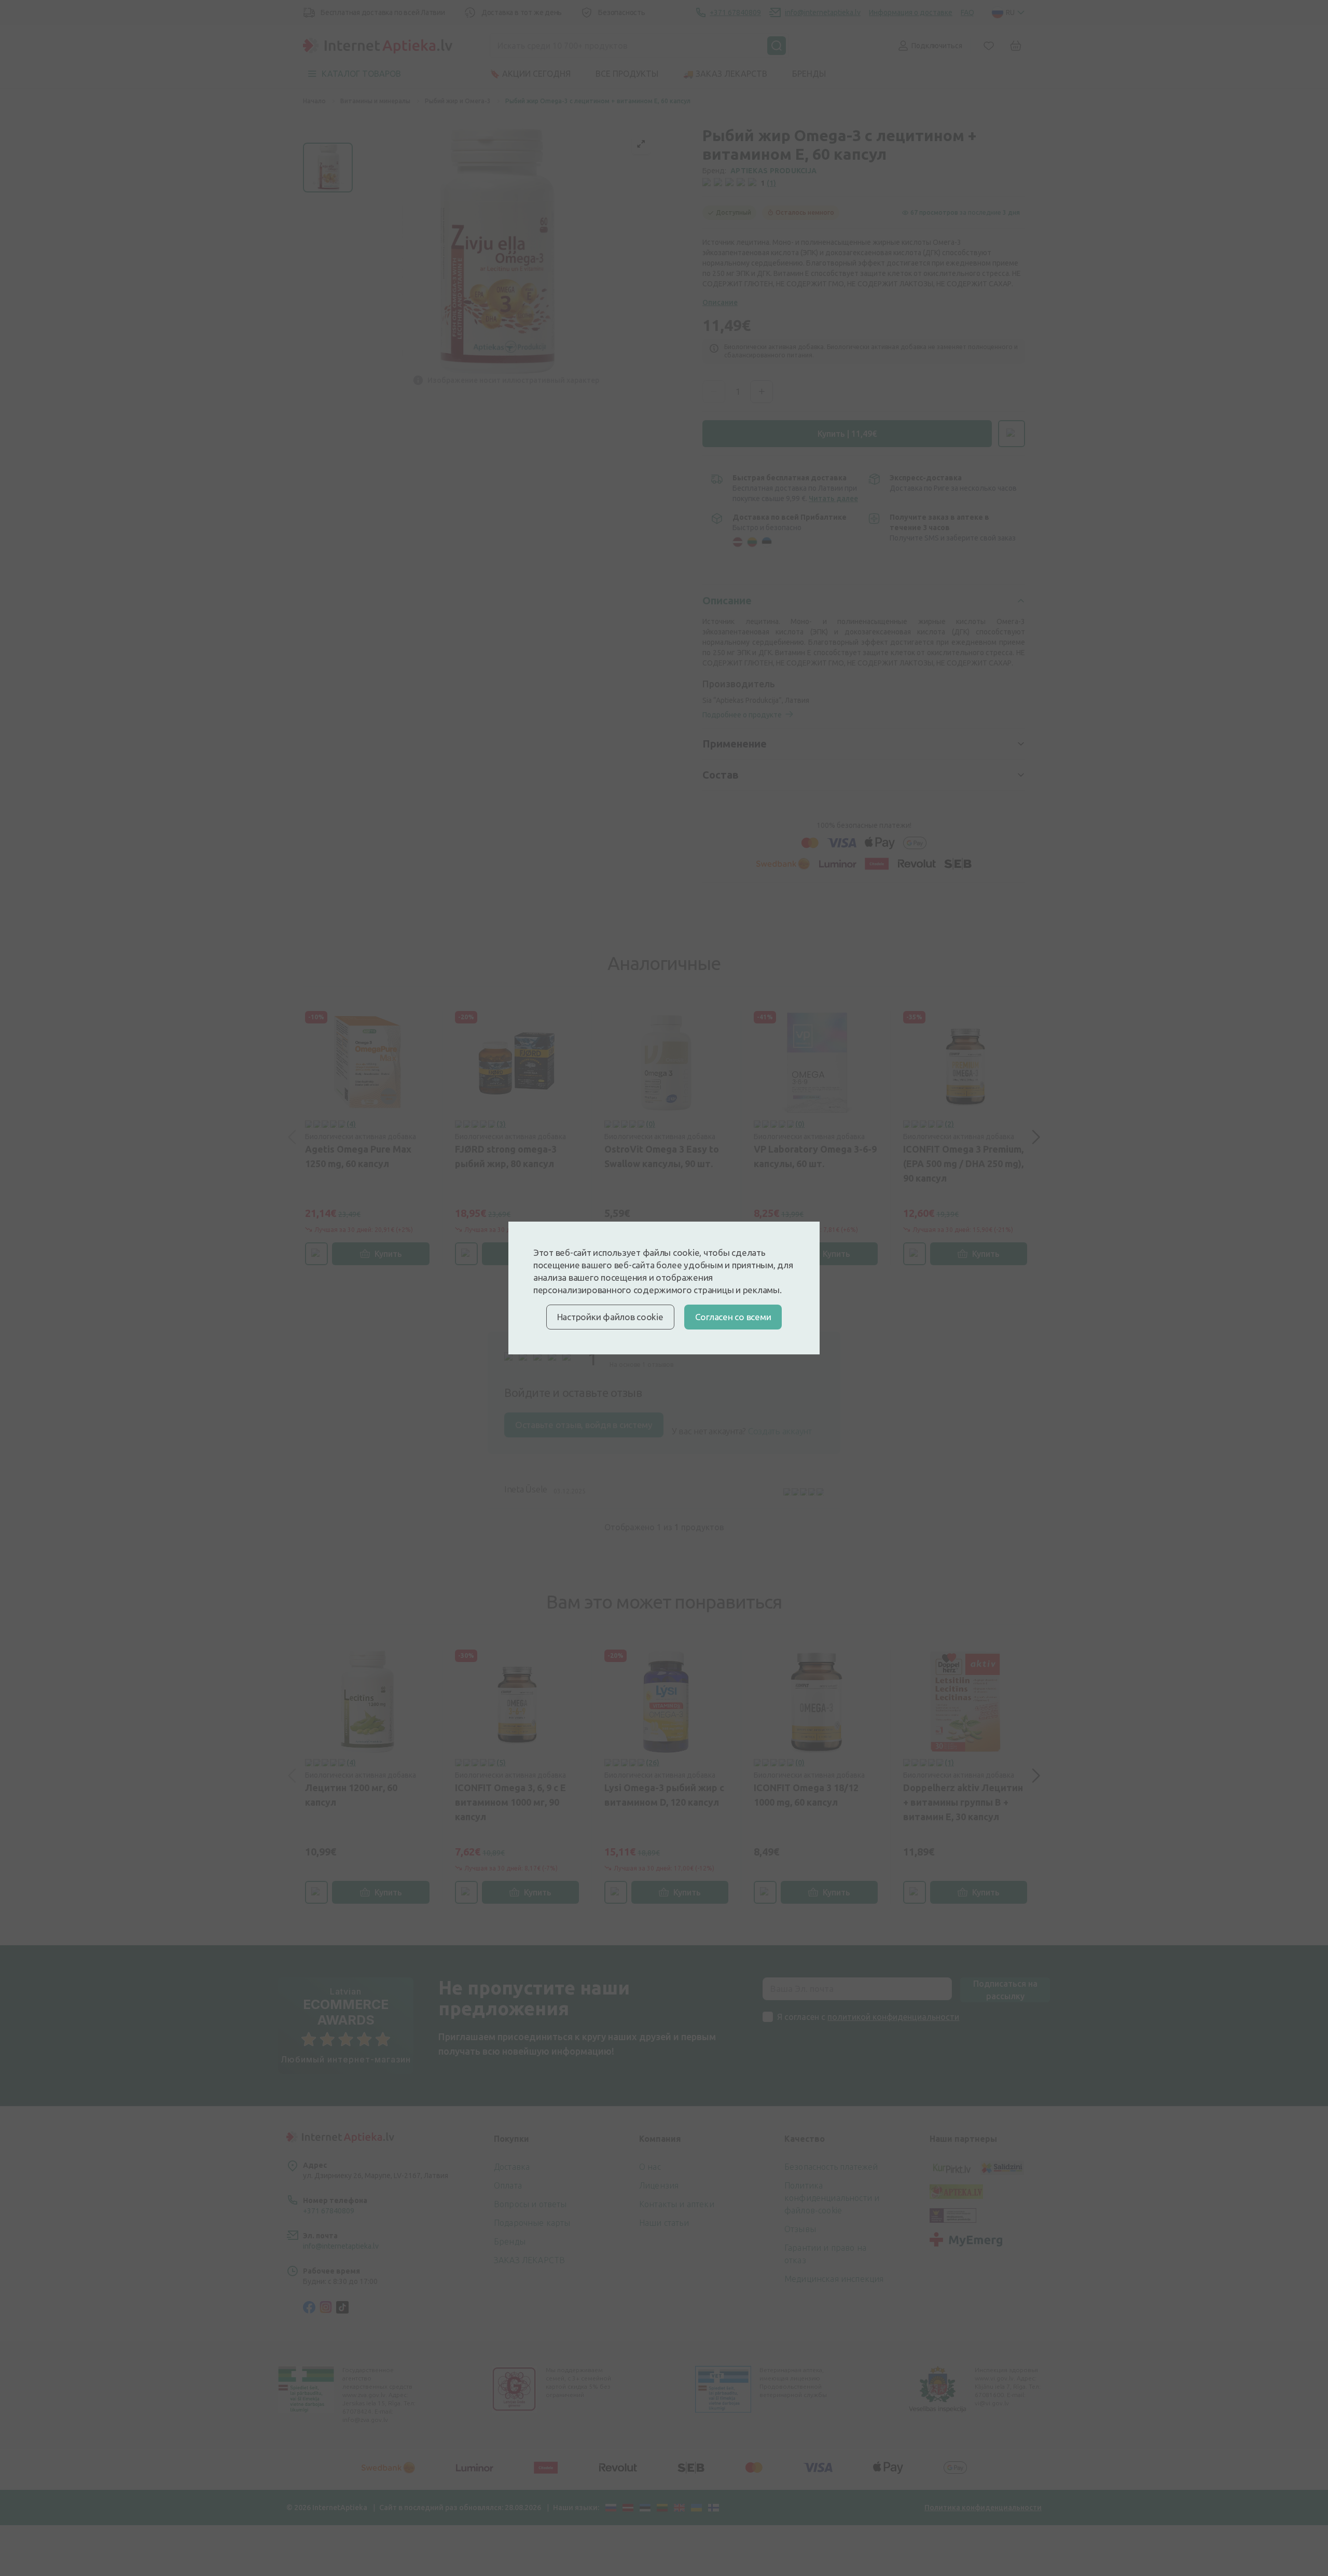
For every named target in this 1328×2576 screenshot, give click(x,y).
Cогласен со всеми (733, 1317)
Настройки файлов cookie (610, 1317)
